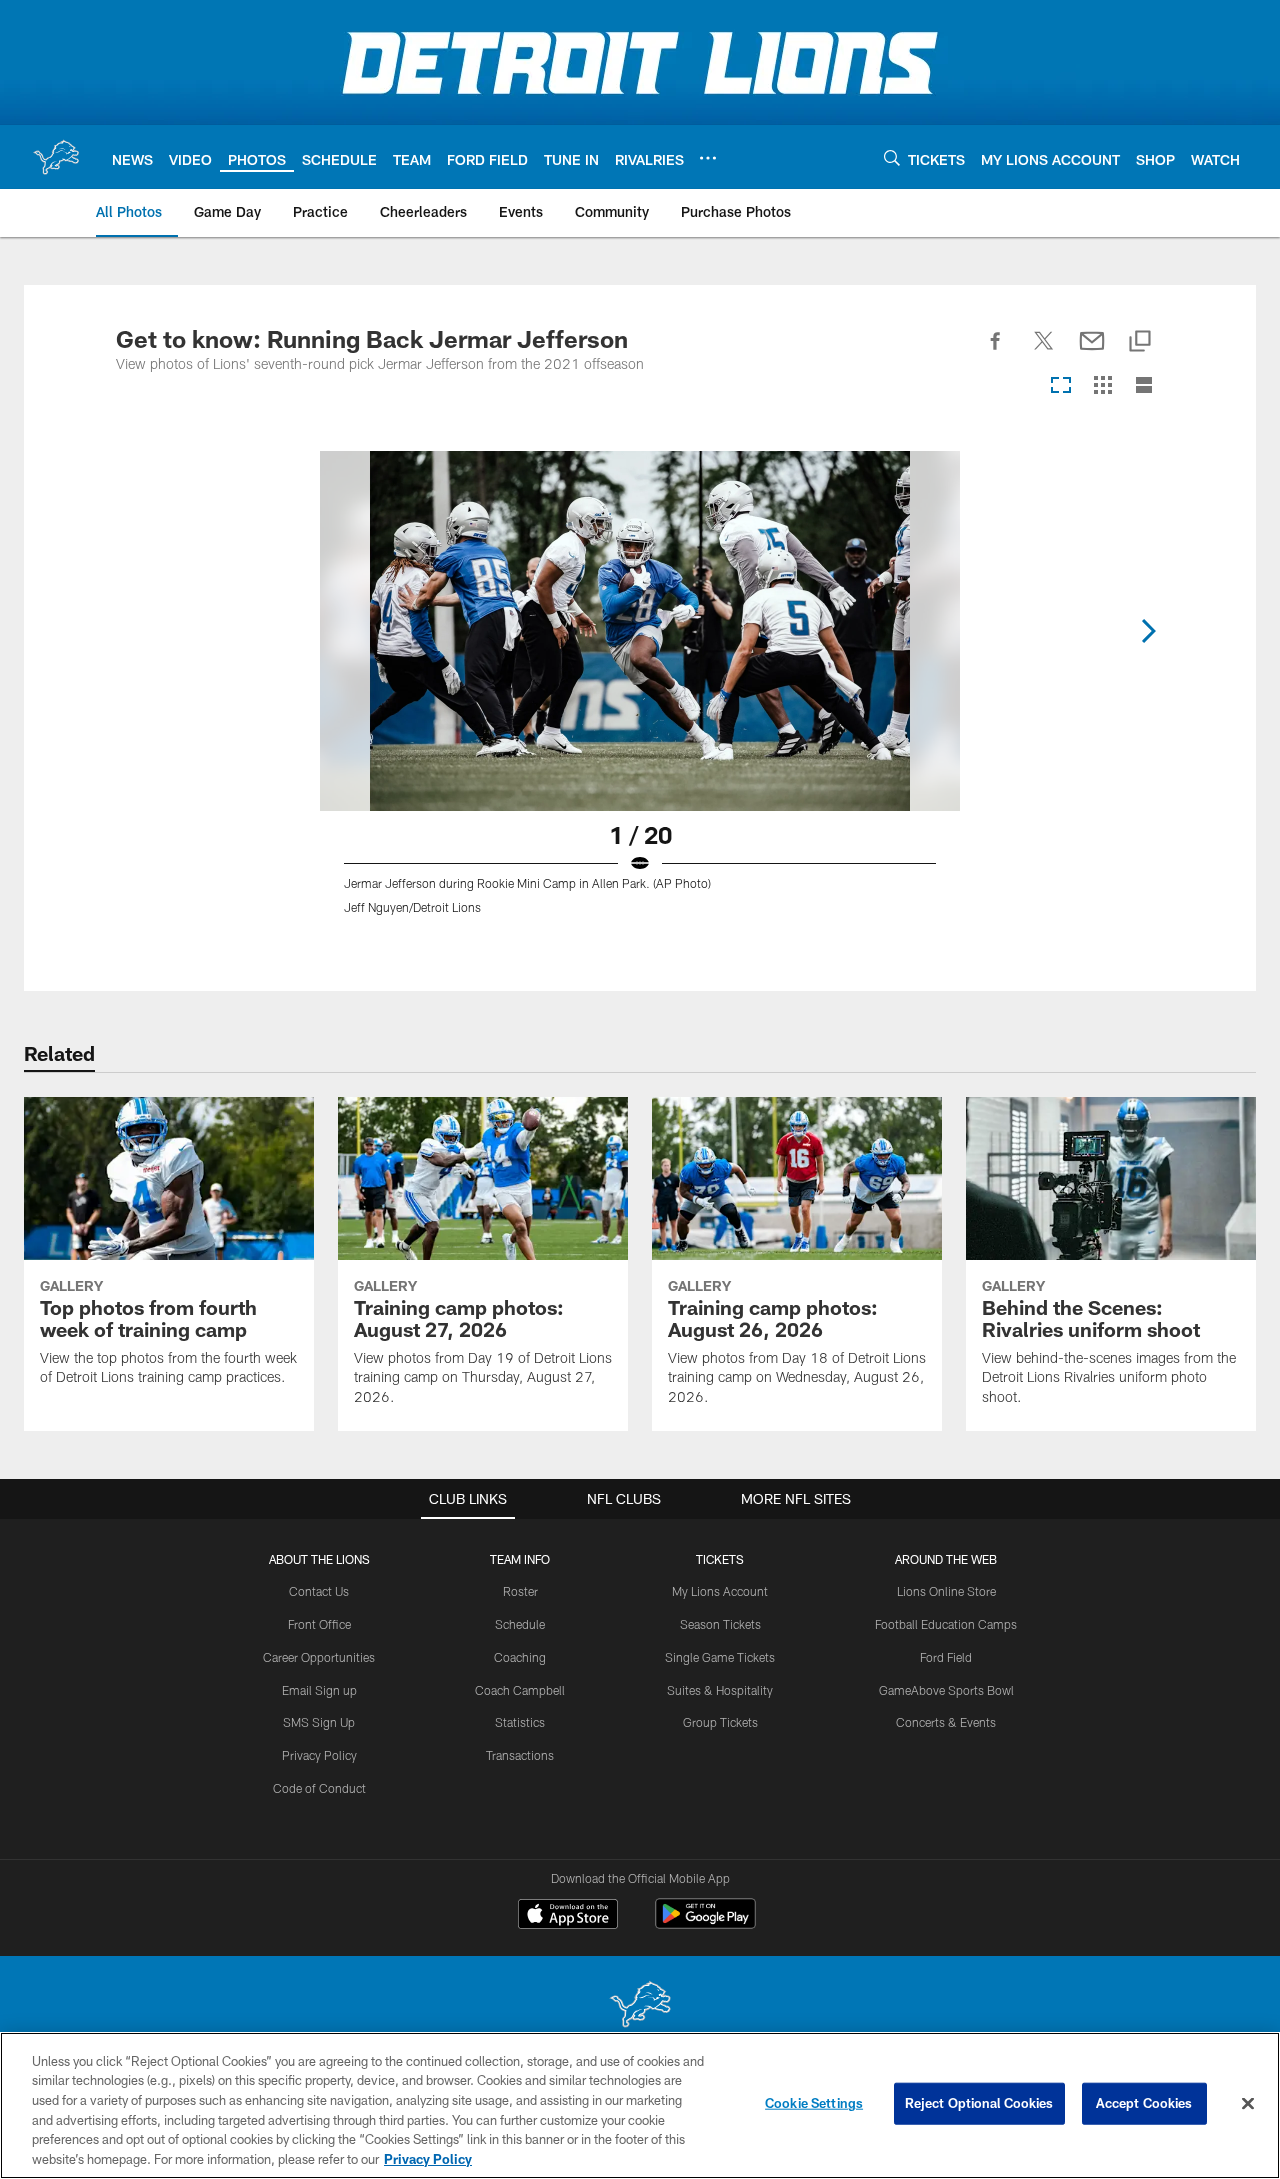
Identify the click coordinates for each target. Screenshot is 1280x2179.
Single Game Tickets (720, 1657)
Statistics (520, 1722)
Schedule (520, 1624)
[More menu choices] (708, 158)
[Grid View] (1102, 386)
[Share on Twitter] (1044, 352)
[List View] (1144, 386)
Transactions (520, 1755)
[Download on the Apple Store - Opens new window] (568, 1916)
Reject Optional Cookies (979, 2103)
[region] (640, 2105)
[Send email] (1092, 352)
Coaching (520, 1657)
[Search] (892, 157)
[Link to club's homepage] (56, 157)
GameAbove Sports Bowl (946, 1690)
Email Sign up (319, 1690)
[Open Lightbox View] (640, 695)
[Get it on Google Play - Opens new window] (705, 1923)
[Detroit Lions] (640, 2006)
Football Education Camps (946, 1624)
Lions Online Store (946, 1591)
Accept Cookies (1144, 2103)
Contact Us (319, 1591)
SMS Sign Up (319, 1722)
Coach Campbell (520, 1690)
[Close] (1248, 2104)
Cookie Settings (814, 2103)
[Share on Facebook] (996, 352)
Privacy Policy (319, 1755)
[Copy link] (1140, 342)
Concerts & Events (946, 1722)
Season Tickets (720, 1624)
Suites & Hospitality (720, 1690)
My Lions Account (720, 1591)
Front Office (319, 1624)
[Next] (1148, 631)
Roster (520, 1591)
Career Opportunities (319, 1657)
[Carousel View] (1061, 386)
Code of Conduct (319, 1788)
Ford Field (946, 1657)
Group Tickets (720, 1722)
